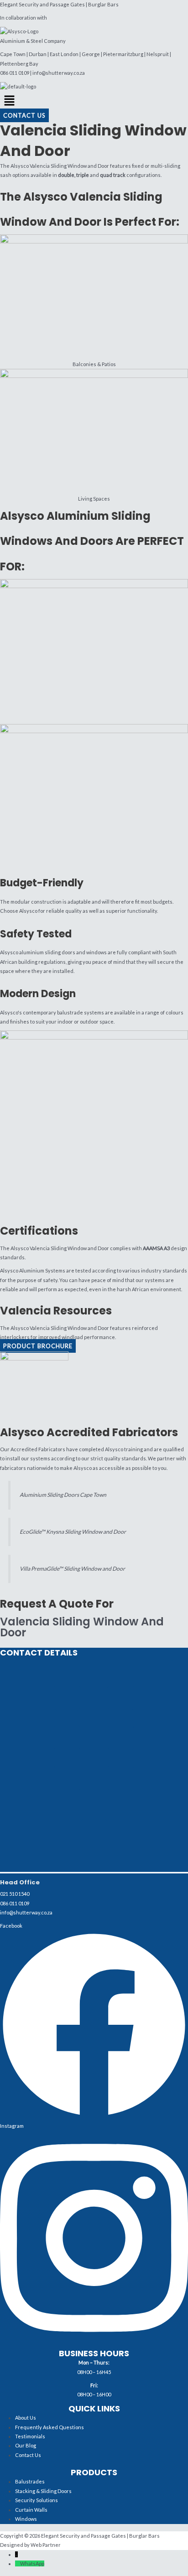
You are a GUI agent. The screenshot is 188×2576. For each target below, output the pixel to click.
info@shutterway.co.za (59, 73)
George (91, 54)
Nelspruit (158, 54)
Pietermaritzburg (123, 54)
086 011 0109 (15, 73)
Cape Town (13, 54)
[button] (94, 101)
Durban (38, 54)
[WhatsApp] (18, 2563)
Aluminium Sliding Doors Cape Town (63, 1495)
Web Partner (46, 2545)
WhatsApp (32, 2563)
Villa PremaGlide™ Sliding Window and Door (72, 1569)
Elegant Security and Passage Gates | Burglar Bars (59, 4)
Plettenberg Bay (19, 64)
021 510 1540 (15, 1894)
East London (64, 54)
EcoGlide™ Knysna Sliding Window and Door (73, 1532)
